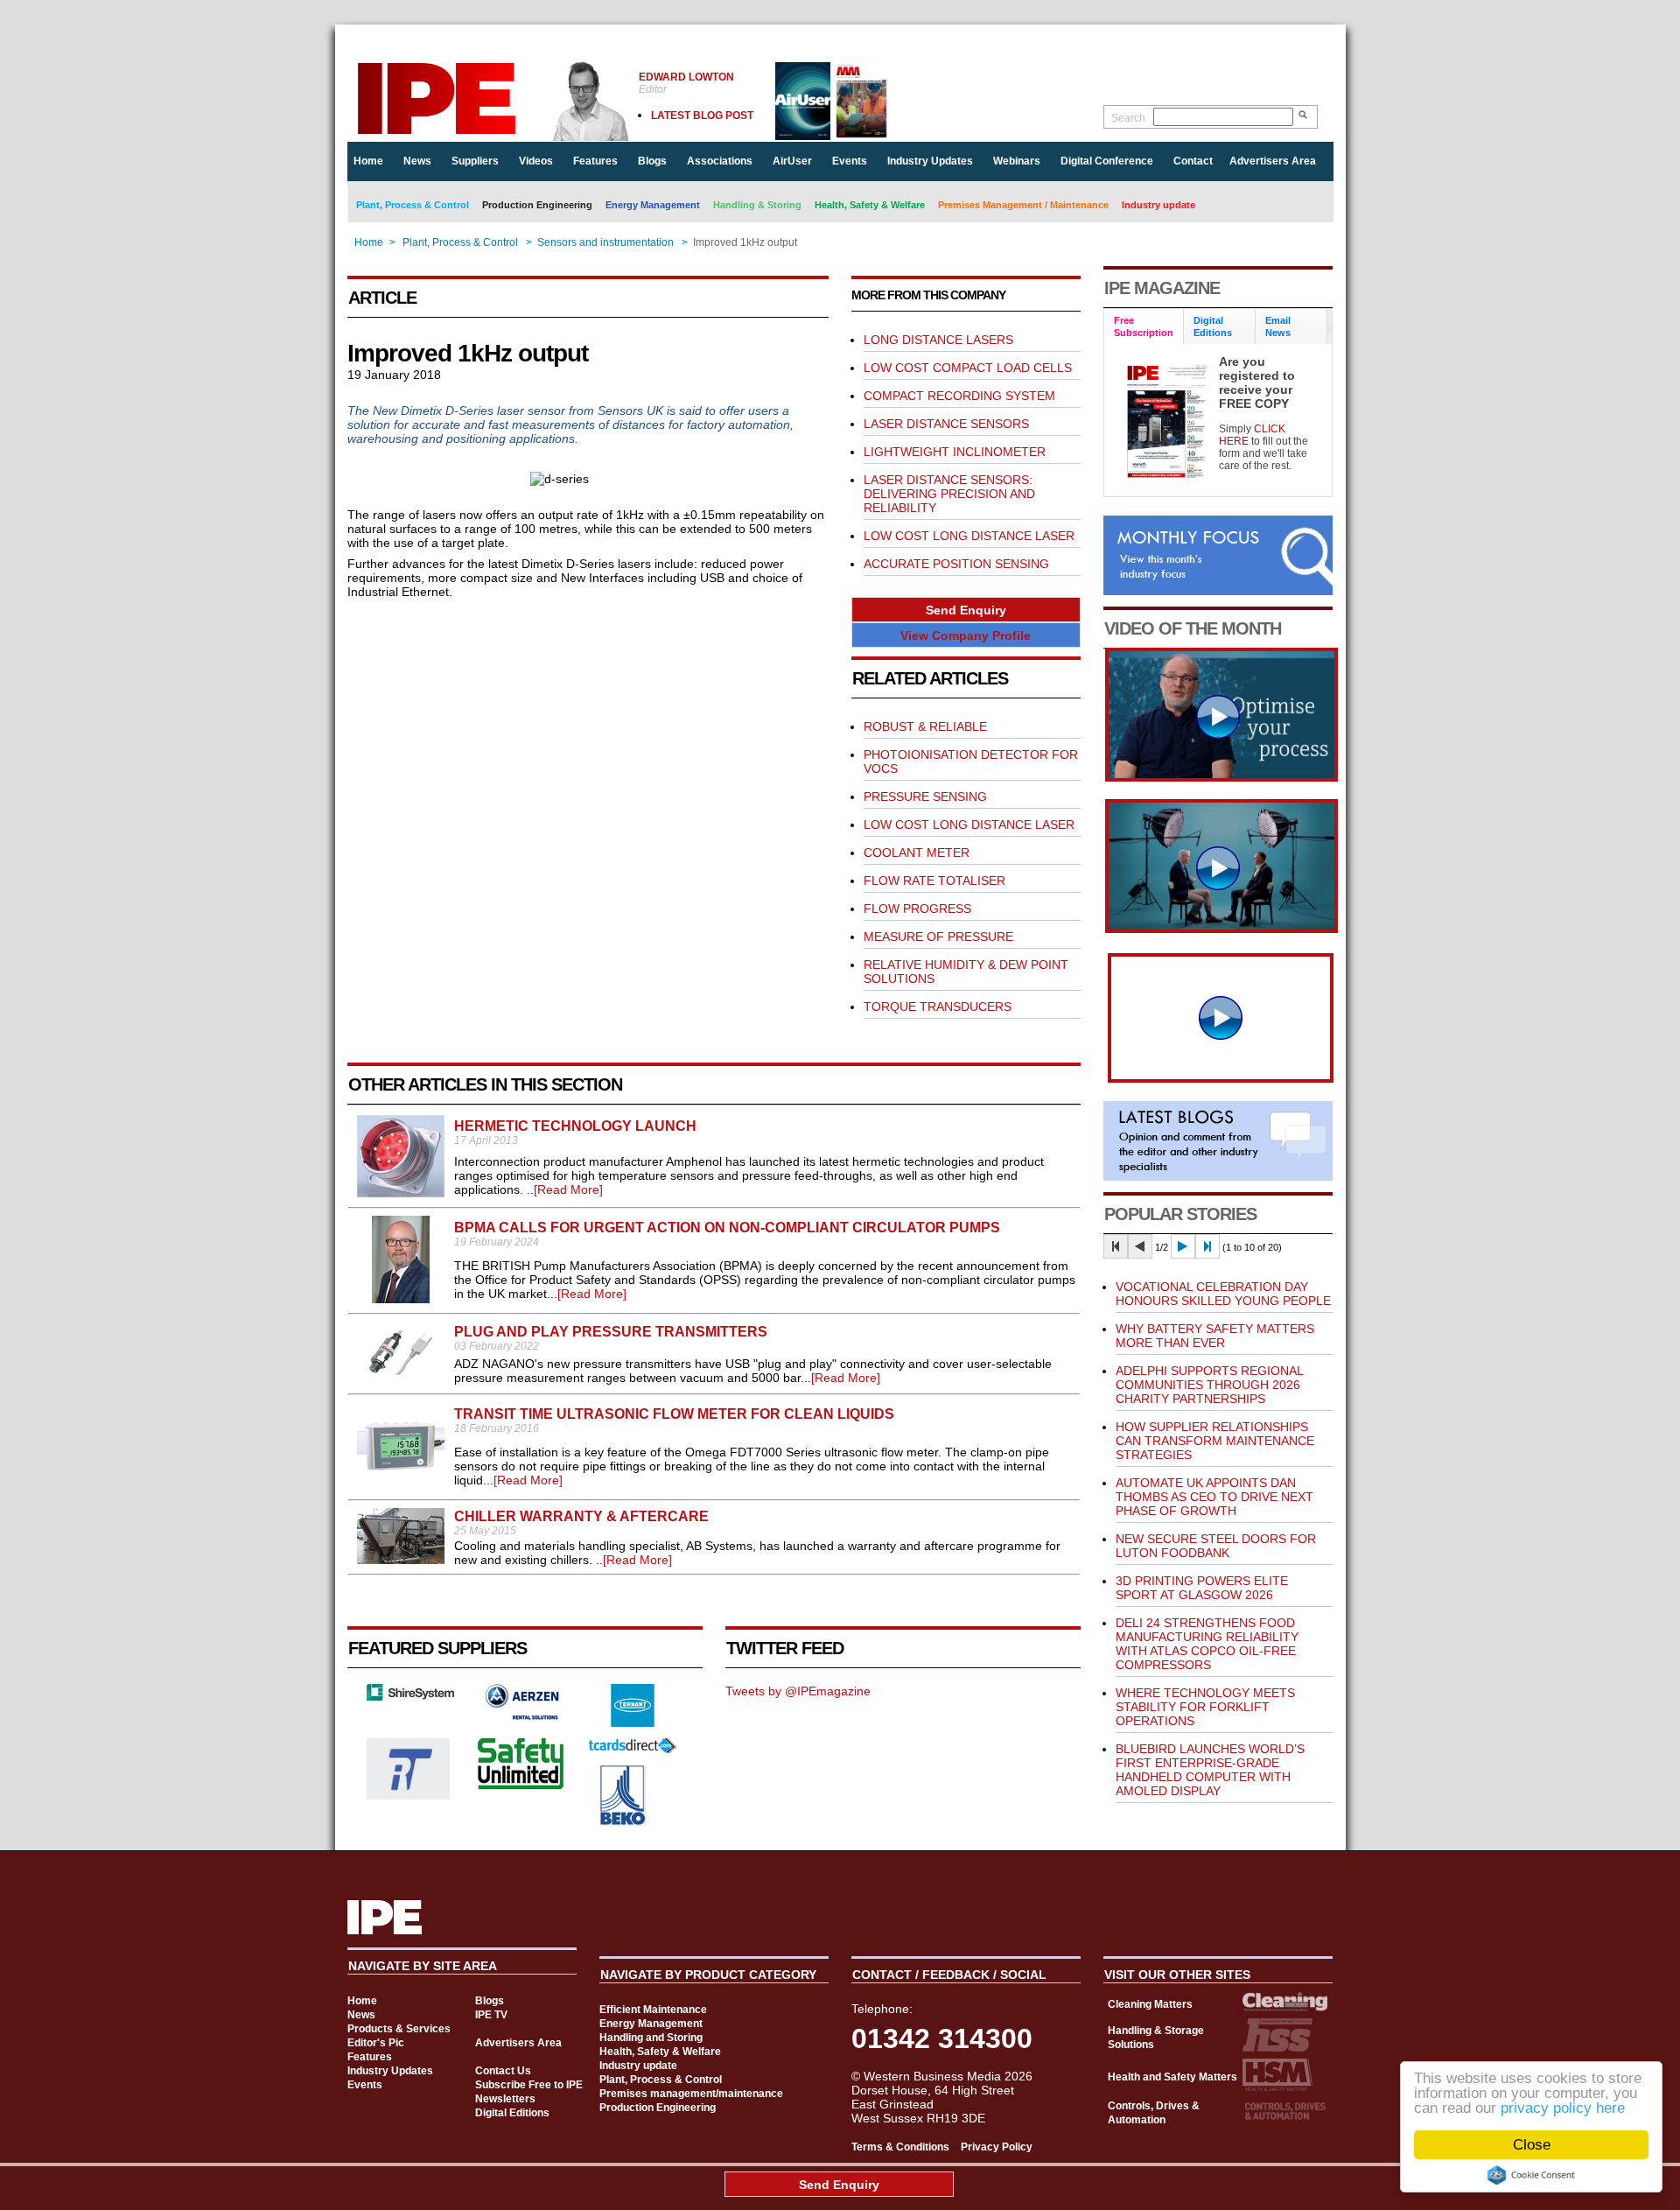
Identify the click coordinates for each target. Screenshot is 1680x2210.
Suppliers (475, 161)
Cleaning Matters (1150, 2004)
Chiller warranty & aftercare (581, 1516)
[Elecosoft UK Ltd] (410, 1696)
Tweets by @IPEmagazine (798, 1691)
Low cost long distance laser (969, 536)
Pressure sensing (925, 796)
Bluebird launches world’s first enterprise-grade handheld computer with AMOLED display (1210, 1770)
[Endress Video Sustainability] (1221, 777)
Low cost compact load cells (968, 368)
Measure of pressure (938, 937)
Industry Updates (930, 161)
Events (850, 161)
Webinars (1017, 161)
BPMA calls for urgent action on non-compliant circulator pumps (727, 1228)
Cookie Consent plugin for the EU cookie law (1531, 2175)
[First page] (1116, 1246)
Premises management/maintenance (691, 2094)
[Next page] (1183, 1246)
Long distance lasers (938, 340)
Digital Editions (512, 2113)
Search (1128, 118)
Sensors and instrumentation (605, 242)
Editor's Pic (376, 2043)
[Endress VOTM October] (1221, 929)
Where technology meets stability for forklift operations (1205, 1707)
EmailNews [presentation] (1278, 326)
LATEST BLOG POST (702, 116)
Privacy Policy (997, 2147)
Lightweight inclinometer (955, 452)
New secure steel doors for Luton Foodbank (1216, 1546)
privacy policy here (1563, 2108)
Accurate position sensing (956, 564)
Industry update (1158, 205)
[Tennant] (633, 1722)
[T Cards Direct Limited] (633, 1749)
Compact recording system (959, 396)
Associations (720, 161)
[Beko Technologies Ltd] (623, 1821)
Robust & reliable (925, 726)
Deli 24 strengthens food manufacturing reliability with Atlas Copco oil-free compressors (1207, 1644)
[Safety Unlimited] (521, 1787)
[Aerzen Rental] (521, 1715)
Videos (536, 161)
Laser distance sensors (946, 424)
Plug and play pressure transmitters (611, 1332)
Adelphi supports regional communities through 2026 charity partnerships (1209, 1385)
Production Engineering (537, 205)
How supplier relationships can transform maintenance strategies (1215, 1441)
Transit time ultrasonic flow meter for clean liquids (674, 1414)
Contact (1193, 161)
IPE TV (491, 2015)
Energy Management (653, 205)
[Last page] (1207, 1246)
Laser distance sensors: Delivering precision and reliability (949, 494)
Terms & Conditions (900, 2147)
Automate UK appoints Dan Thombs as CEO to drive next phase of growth (1214, 1497)
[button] (966, 610)
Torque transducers (938, 1007)
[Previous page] (1140, 1246)
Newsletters (505, 2099)
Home (368, 161)
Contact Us (503, 2071)
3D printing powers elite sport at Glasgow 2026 (1202, 1588)
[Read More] (568, 1189)
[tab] (1144, 327)
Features (595, 161)
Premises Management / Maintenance (1023, 205)
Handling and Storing (651, 2038)
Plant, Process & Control (413, 205)
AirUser (792, 161)
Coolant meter (917, 852)
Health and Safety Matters (1172, 2077)
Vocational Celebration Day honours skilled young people (1223, 1294)
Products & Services (399, 2029)
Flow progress (917, 909)
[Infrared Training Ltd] (409, 1795)
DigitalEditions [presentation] (1213, 326)
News (417, 161)
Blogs (652, 161)
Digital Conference (1107, 161)
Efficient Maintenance (653, 2010)
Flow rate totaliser (934, 880)
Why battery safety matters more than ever (1215, 1336)
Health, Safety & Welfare (870, 205)
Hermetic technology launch (575, 1126)
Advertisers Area (1273, 161)
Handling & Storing (757, 205)
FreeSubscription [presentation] (1144, 326)
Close (1532, 2145)
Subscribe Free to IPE (529, 2085)
